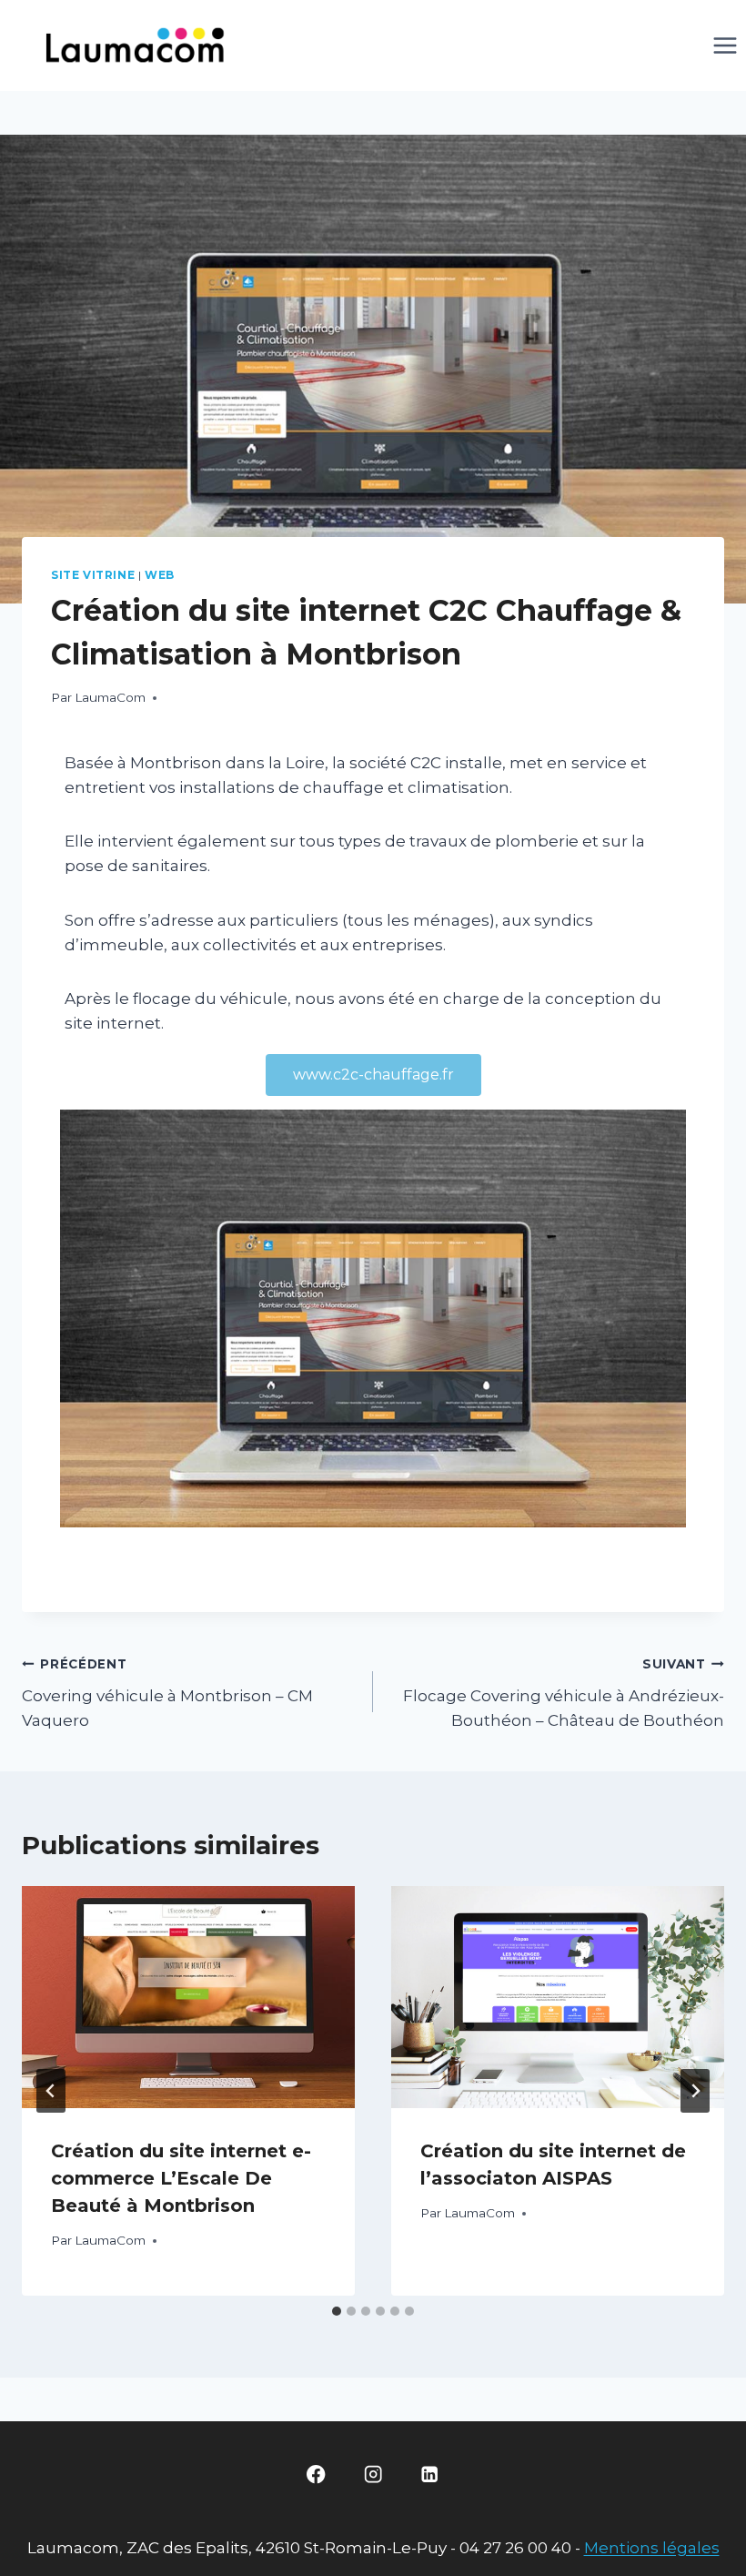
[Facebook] (316, 2475)
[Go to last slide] (51, 2091)
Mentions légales (652, 2548)
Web (160, 575)
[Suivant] (695, 2091)
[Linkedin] (430, 2475)
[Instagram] (373, 2475)
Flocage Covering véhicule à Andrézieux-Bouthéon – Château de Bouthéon (564, 1693)
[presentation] (188, 1997)
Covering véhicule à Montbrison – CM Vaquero (167, 1693)
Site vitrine (93, 575)
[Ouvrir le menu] (725, 45)
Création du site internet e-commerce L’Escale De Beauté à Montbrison (181, 2178)
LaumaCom (110, 697)
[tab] (337, 2311)
